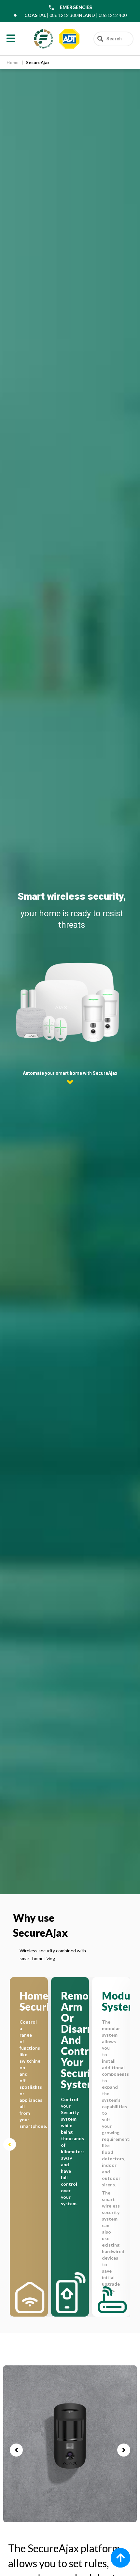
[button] (10, 2145)
